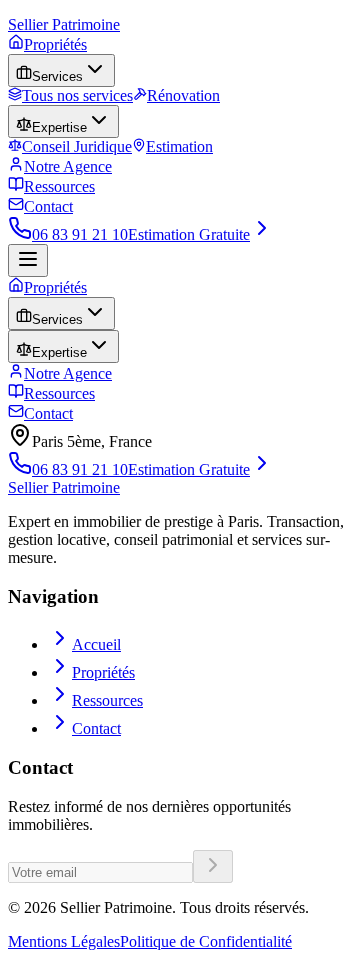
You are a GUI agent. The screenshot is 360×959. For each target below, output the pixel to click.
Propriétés (55, 44)
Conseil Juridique (77, 146)
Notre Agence (68, 166)
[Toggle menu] (28, 260)
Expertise (59, 127)
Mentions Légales (64, 941)
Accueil (96, 644)
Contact (48, 206)
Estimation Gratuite (189, 234)
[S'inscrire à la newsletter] (213, 866)
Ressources (59, 186)
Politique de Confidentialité (206, 941)
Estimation (179, 146)
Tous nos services (77, 95)
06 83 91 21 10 (80, 234)
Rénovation (183, 95)
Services (57, 76)
